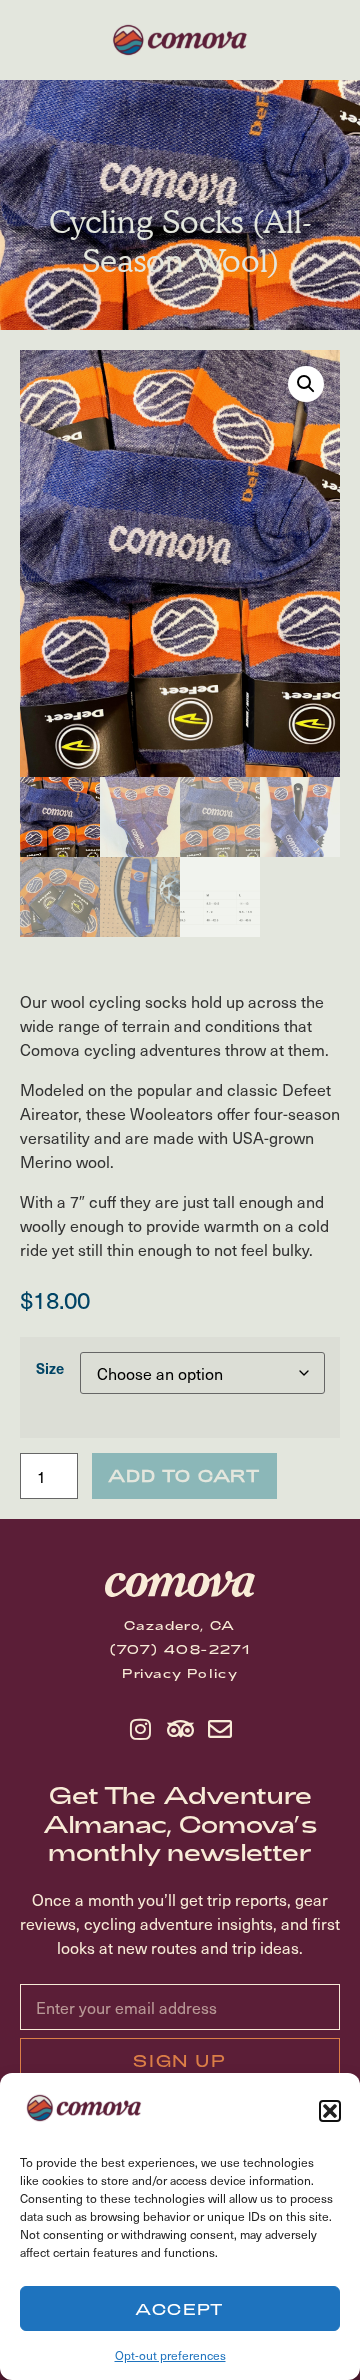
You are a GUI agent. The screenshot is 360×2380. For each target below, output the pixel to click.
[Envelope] (220, 1729)
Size (50, 1368)
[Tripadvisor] (180, 1729)
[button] (330, 2111)
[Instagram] (140, 1729)
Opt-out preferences (170, 2355)
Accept (180, 2309)
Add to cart (184, 1475)
